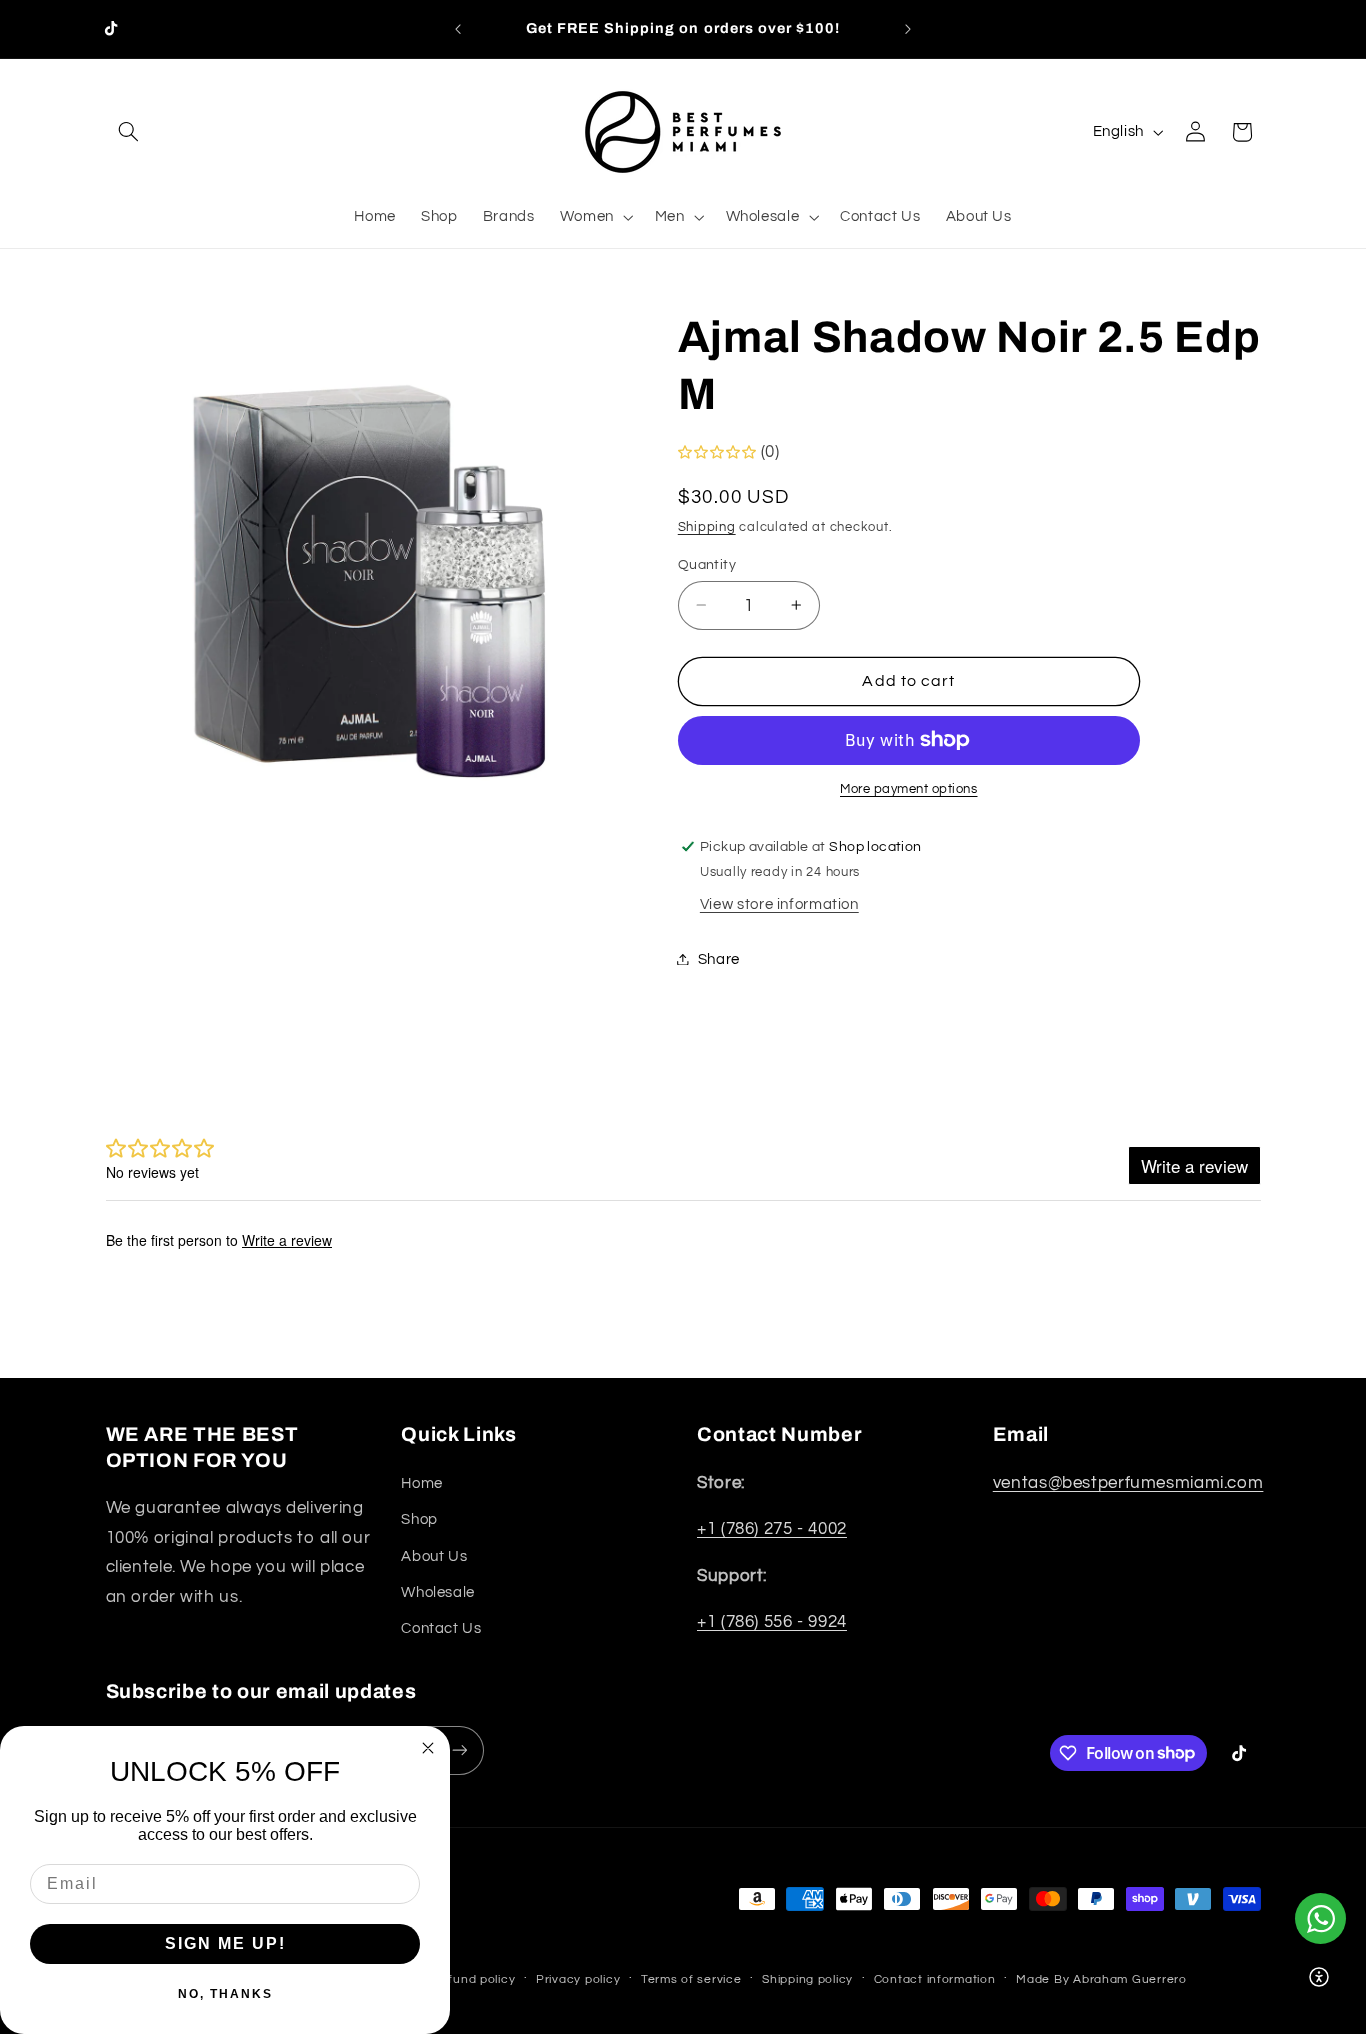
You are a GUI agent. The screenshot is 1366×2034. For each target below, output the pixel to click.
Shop (419, 1519)
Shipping (707, 526)
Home (422, 1483)
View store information (779, 904)
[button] (129, 132)
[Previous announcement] (458, 29)
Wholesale (438, 1592)
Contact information (935, 1979)
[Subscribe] (459, 1750)
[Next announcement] (908, 29)
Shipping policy (807, 1979)
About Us (434, 1556)
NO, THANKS (225, 1994)
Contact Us (441, 1628)
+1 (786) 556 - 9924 (772, 1622)
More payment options (909, 789)
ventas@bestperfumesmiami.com (1128, 1483)
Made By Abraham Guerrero (1101, 1979)
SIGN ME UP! (225, 1943)
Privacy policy (578, 1979)
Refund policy (474, 1979)
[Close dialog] (428, 1748)
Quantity (707, 564)
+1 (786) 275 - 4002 (772, 1529)
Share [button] (719, 958)
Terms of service (691, 1979)
